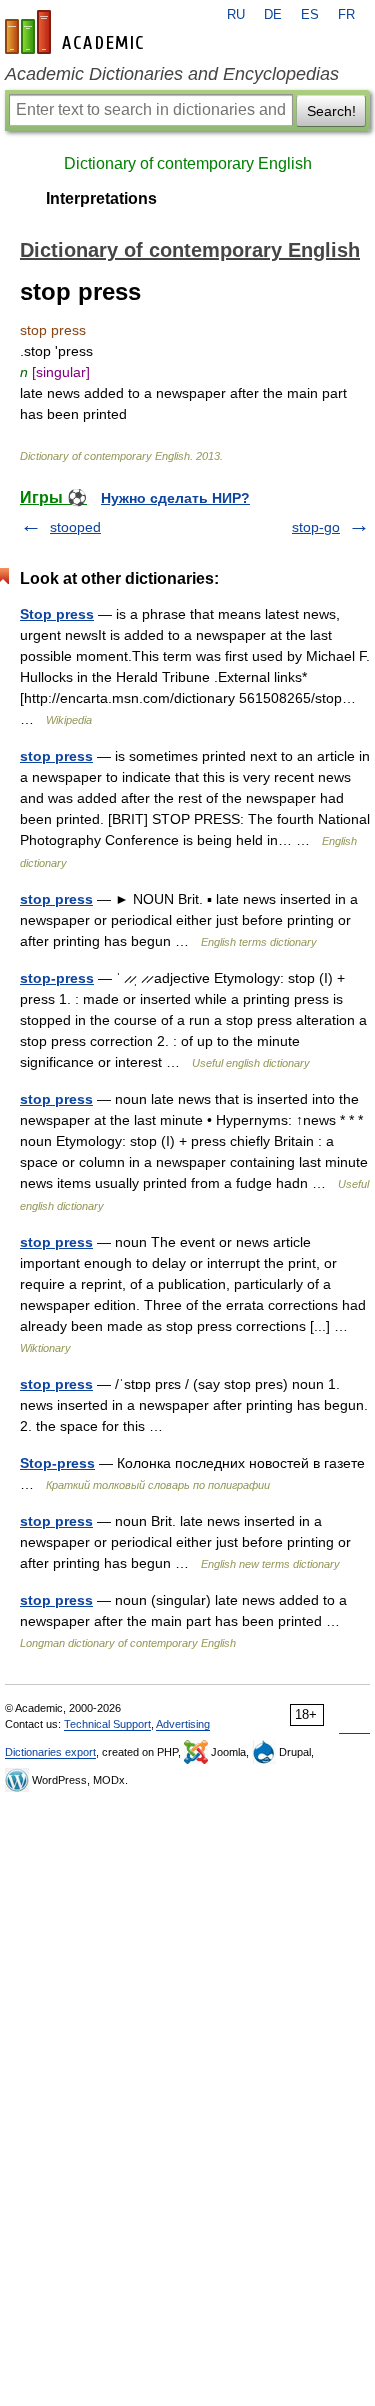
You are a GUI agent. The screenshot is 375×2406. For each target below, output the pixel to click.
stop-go (316, 527)
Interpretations (101, 198)
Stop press (57, 614)
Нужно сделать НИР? (175, 498)
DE (273, 15)
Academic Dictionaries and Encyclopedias (172, 74)
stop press (56, 756)
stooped (75, 527)
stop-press (57, 978)
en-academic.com (77, 32)
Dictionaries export (50, 1752)
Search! (331, 111)
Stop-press (57, 1463)
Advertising (183, 1724)
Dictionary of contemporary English (188, 163)
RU (236, 15)
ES (310, 15)
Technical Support (107, 1724)
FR (346, 15)
